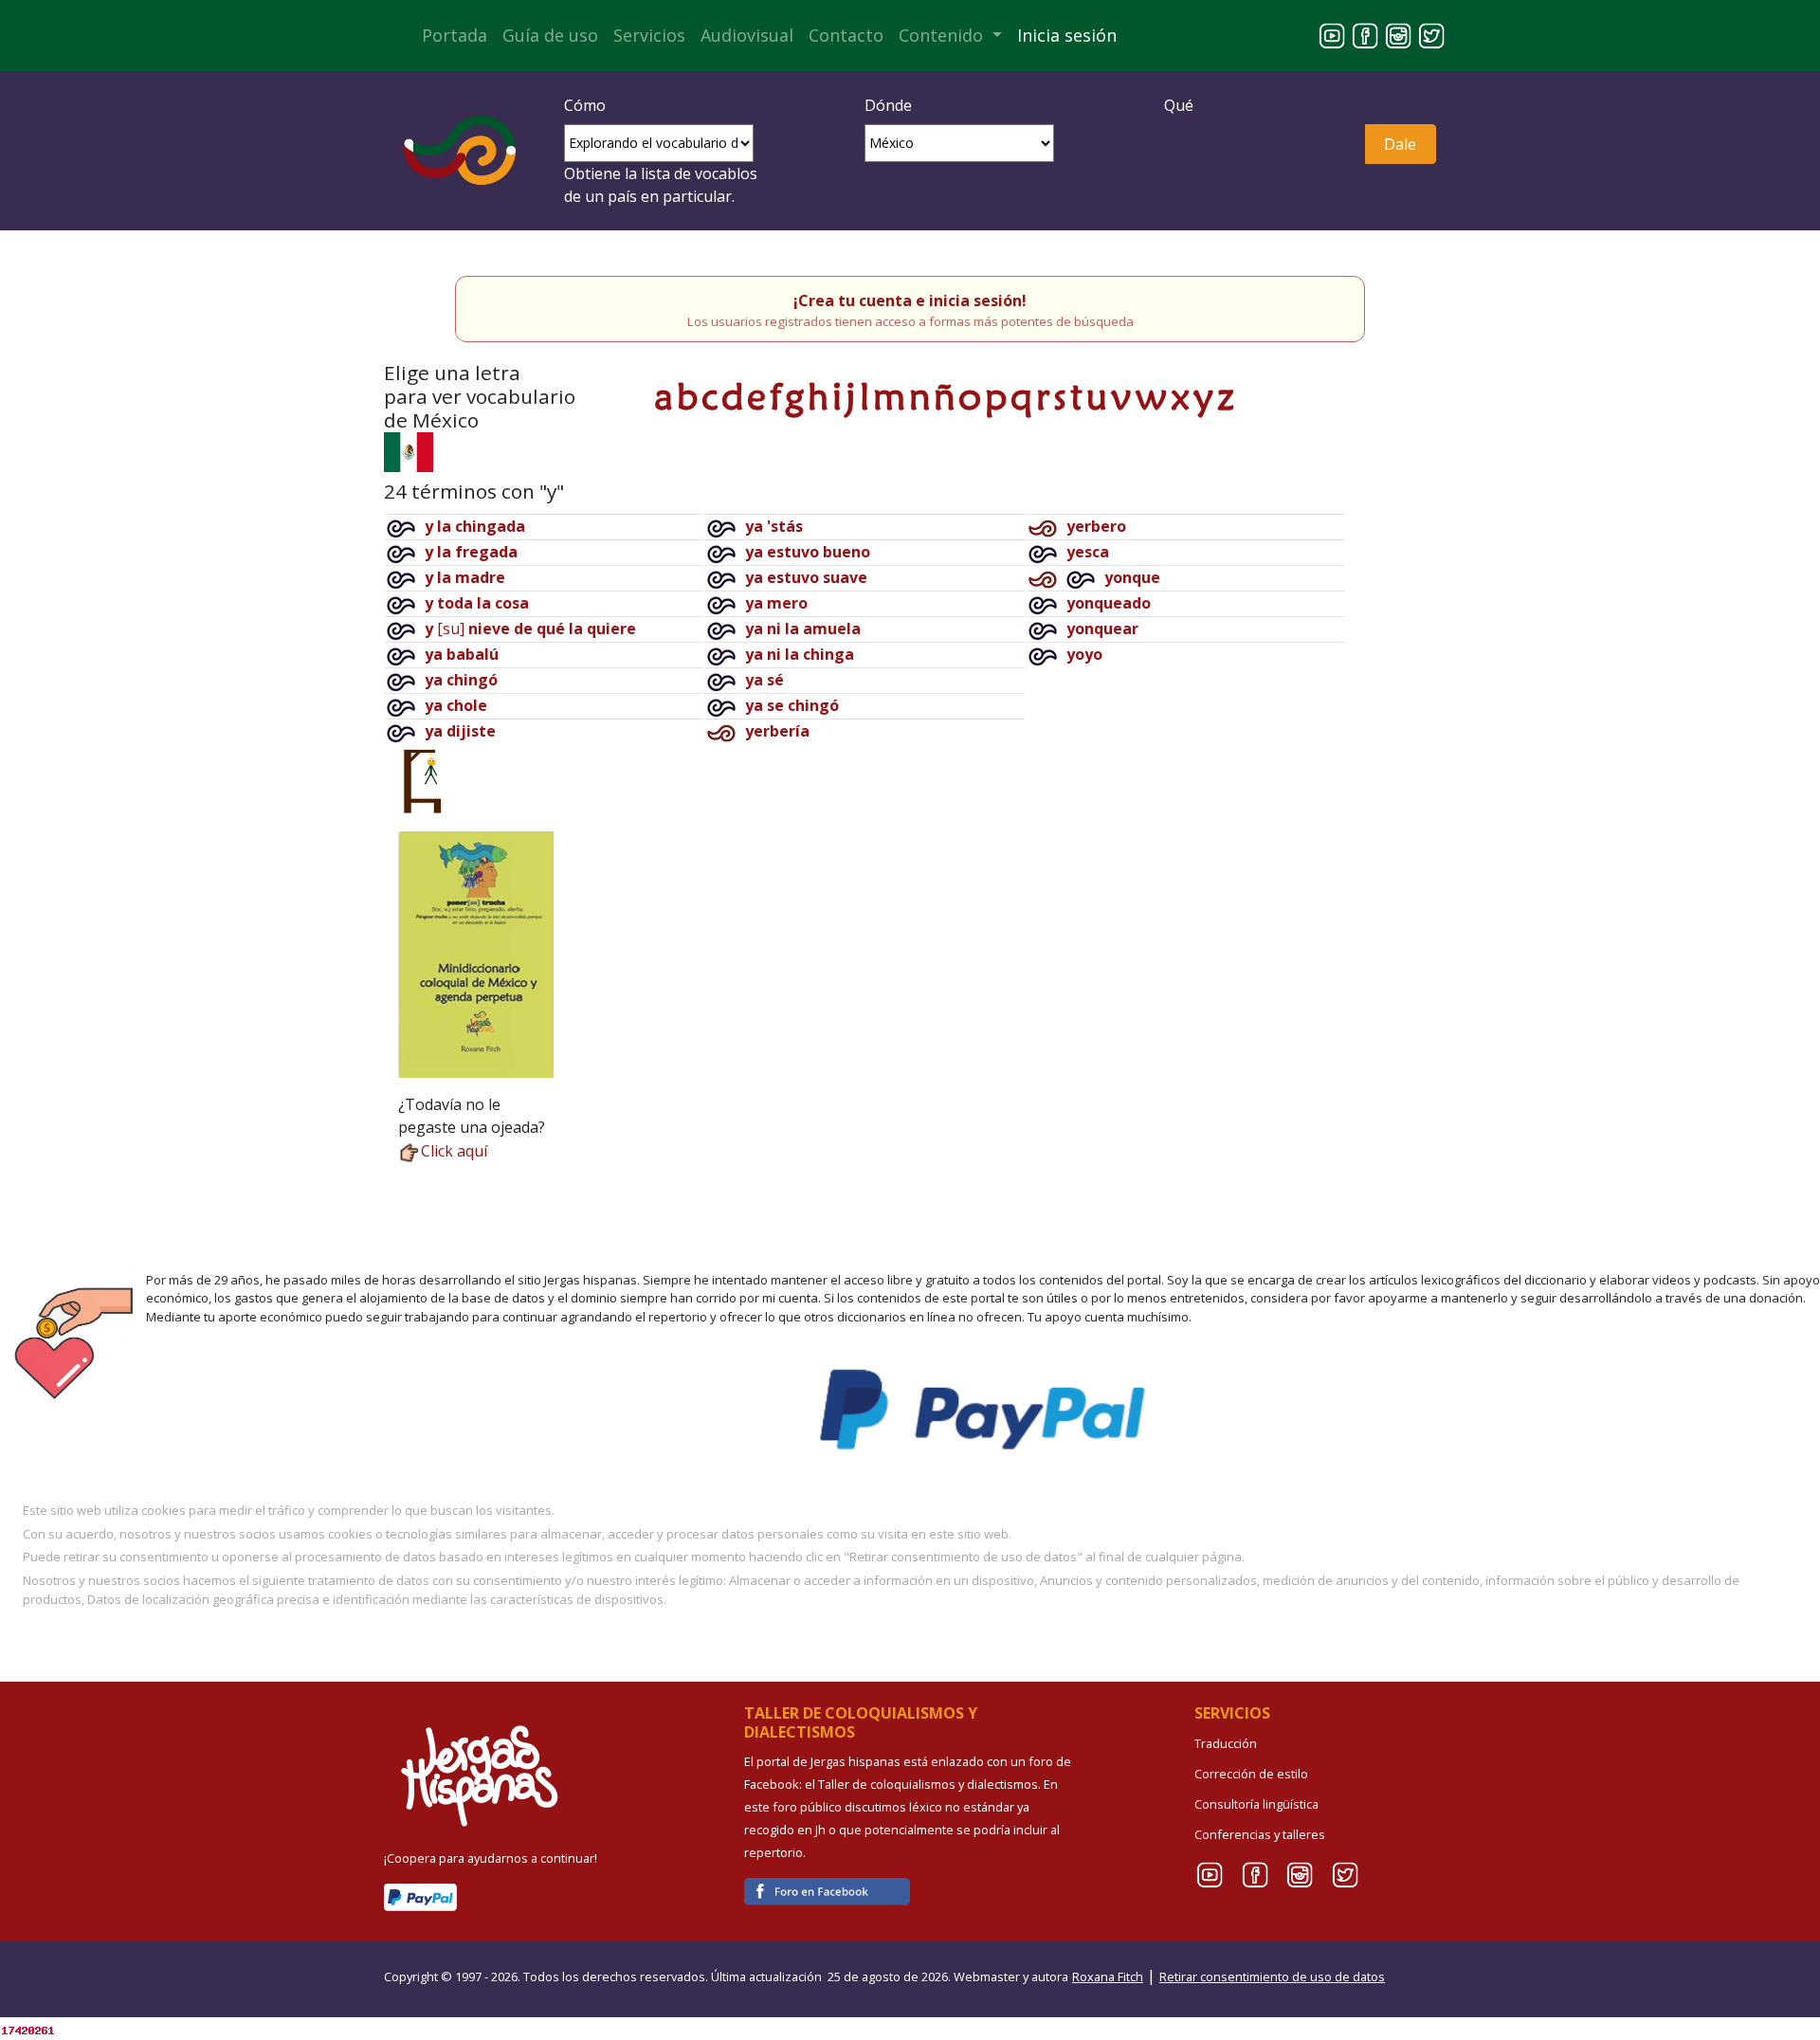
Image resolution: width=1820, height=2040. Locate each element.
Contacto (846, 35)
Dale (1400, 144)
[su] (530, 628)
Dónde (888, 105)
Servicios (649, 35)
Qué (1179, 105)
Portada (455, 35)
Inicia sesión (1067, 35)
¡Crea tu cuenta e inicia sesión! (910, 301)
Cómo (585, 105)
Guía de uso (550, 35)
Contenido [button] (943, 35)
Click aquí (454, 1151)
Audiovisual (747, 35)
